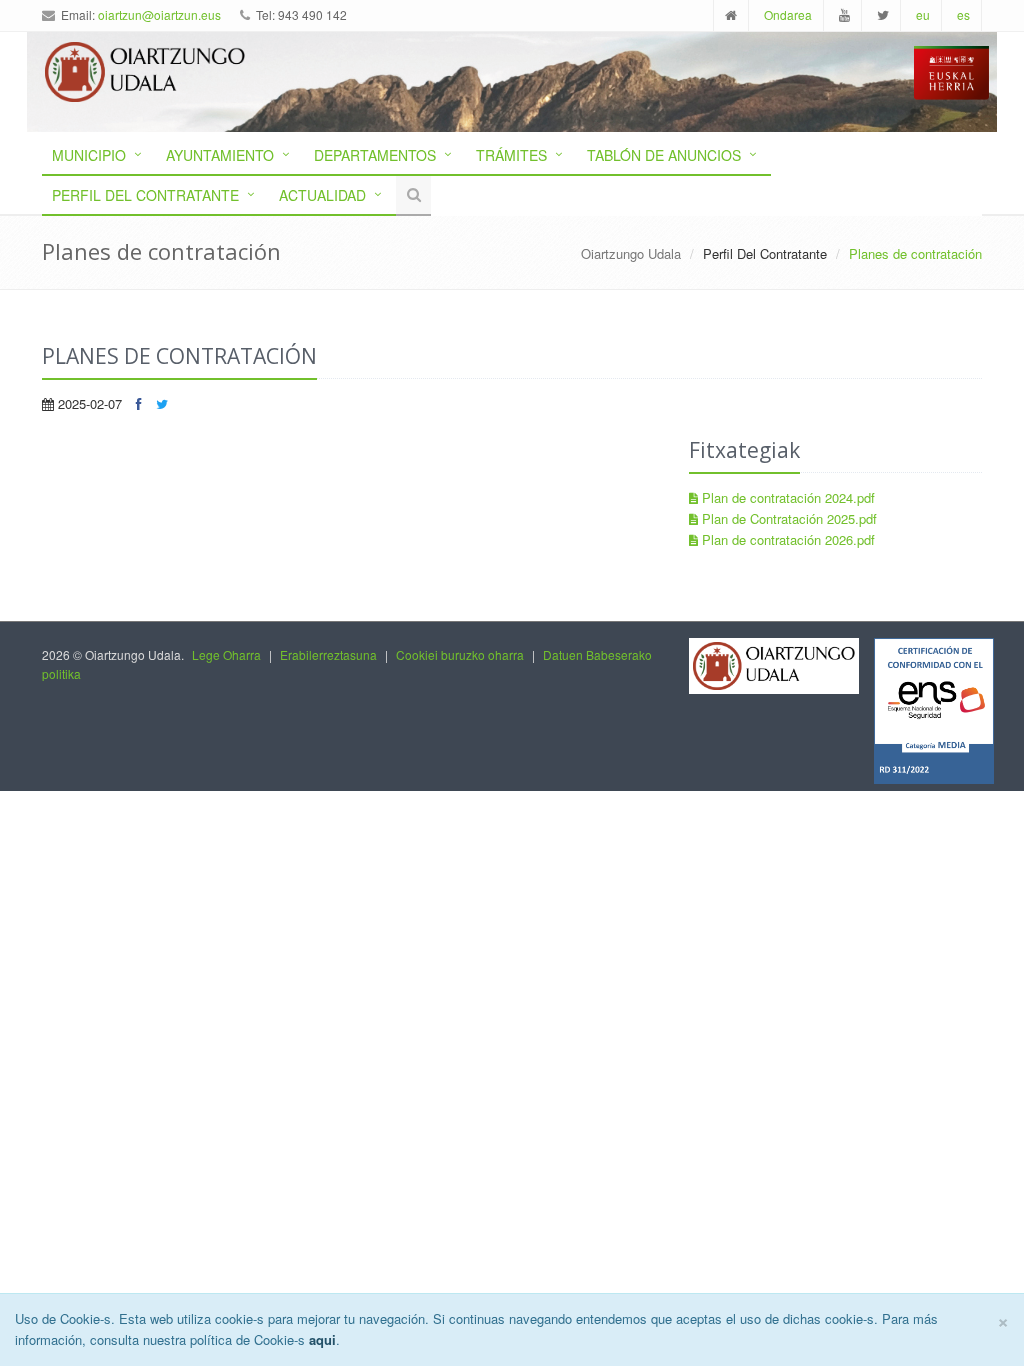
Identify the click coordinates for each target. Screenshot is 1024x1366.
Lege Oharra (226, 654)
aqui (322, 1339)
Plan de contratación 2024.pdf (786, 497)
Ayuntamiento (220, 155)
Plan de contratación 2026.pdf (786, 539)
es (963, 14)
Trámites (511, 155)
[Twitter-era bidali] (162, 403)
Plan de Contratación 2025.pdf (787, 518)
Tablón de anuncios (664, 155)
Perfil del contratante (145, 195)
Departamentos (375, 155)
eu (923, 14)
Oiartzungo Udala (631, 253)
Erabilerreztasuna (328, 654)
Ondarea (788, 14)
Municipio (89, 155)
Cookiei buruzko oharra (460, 654)
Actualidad (322, 195)
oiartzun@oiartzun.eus (159, 14)
